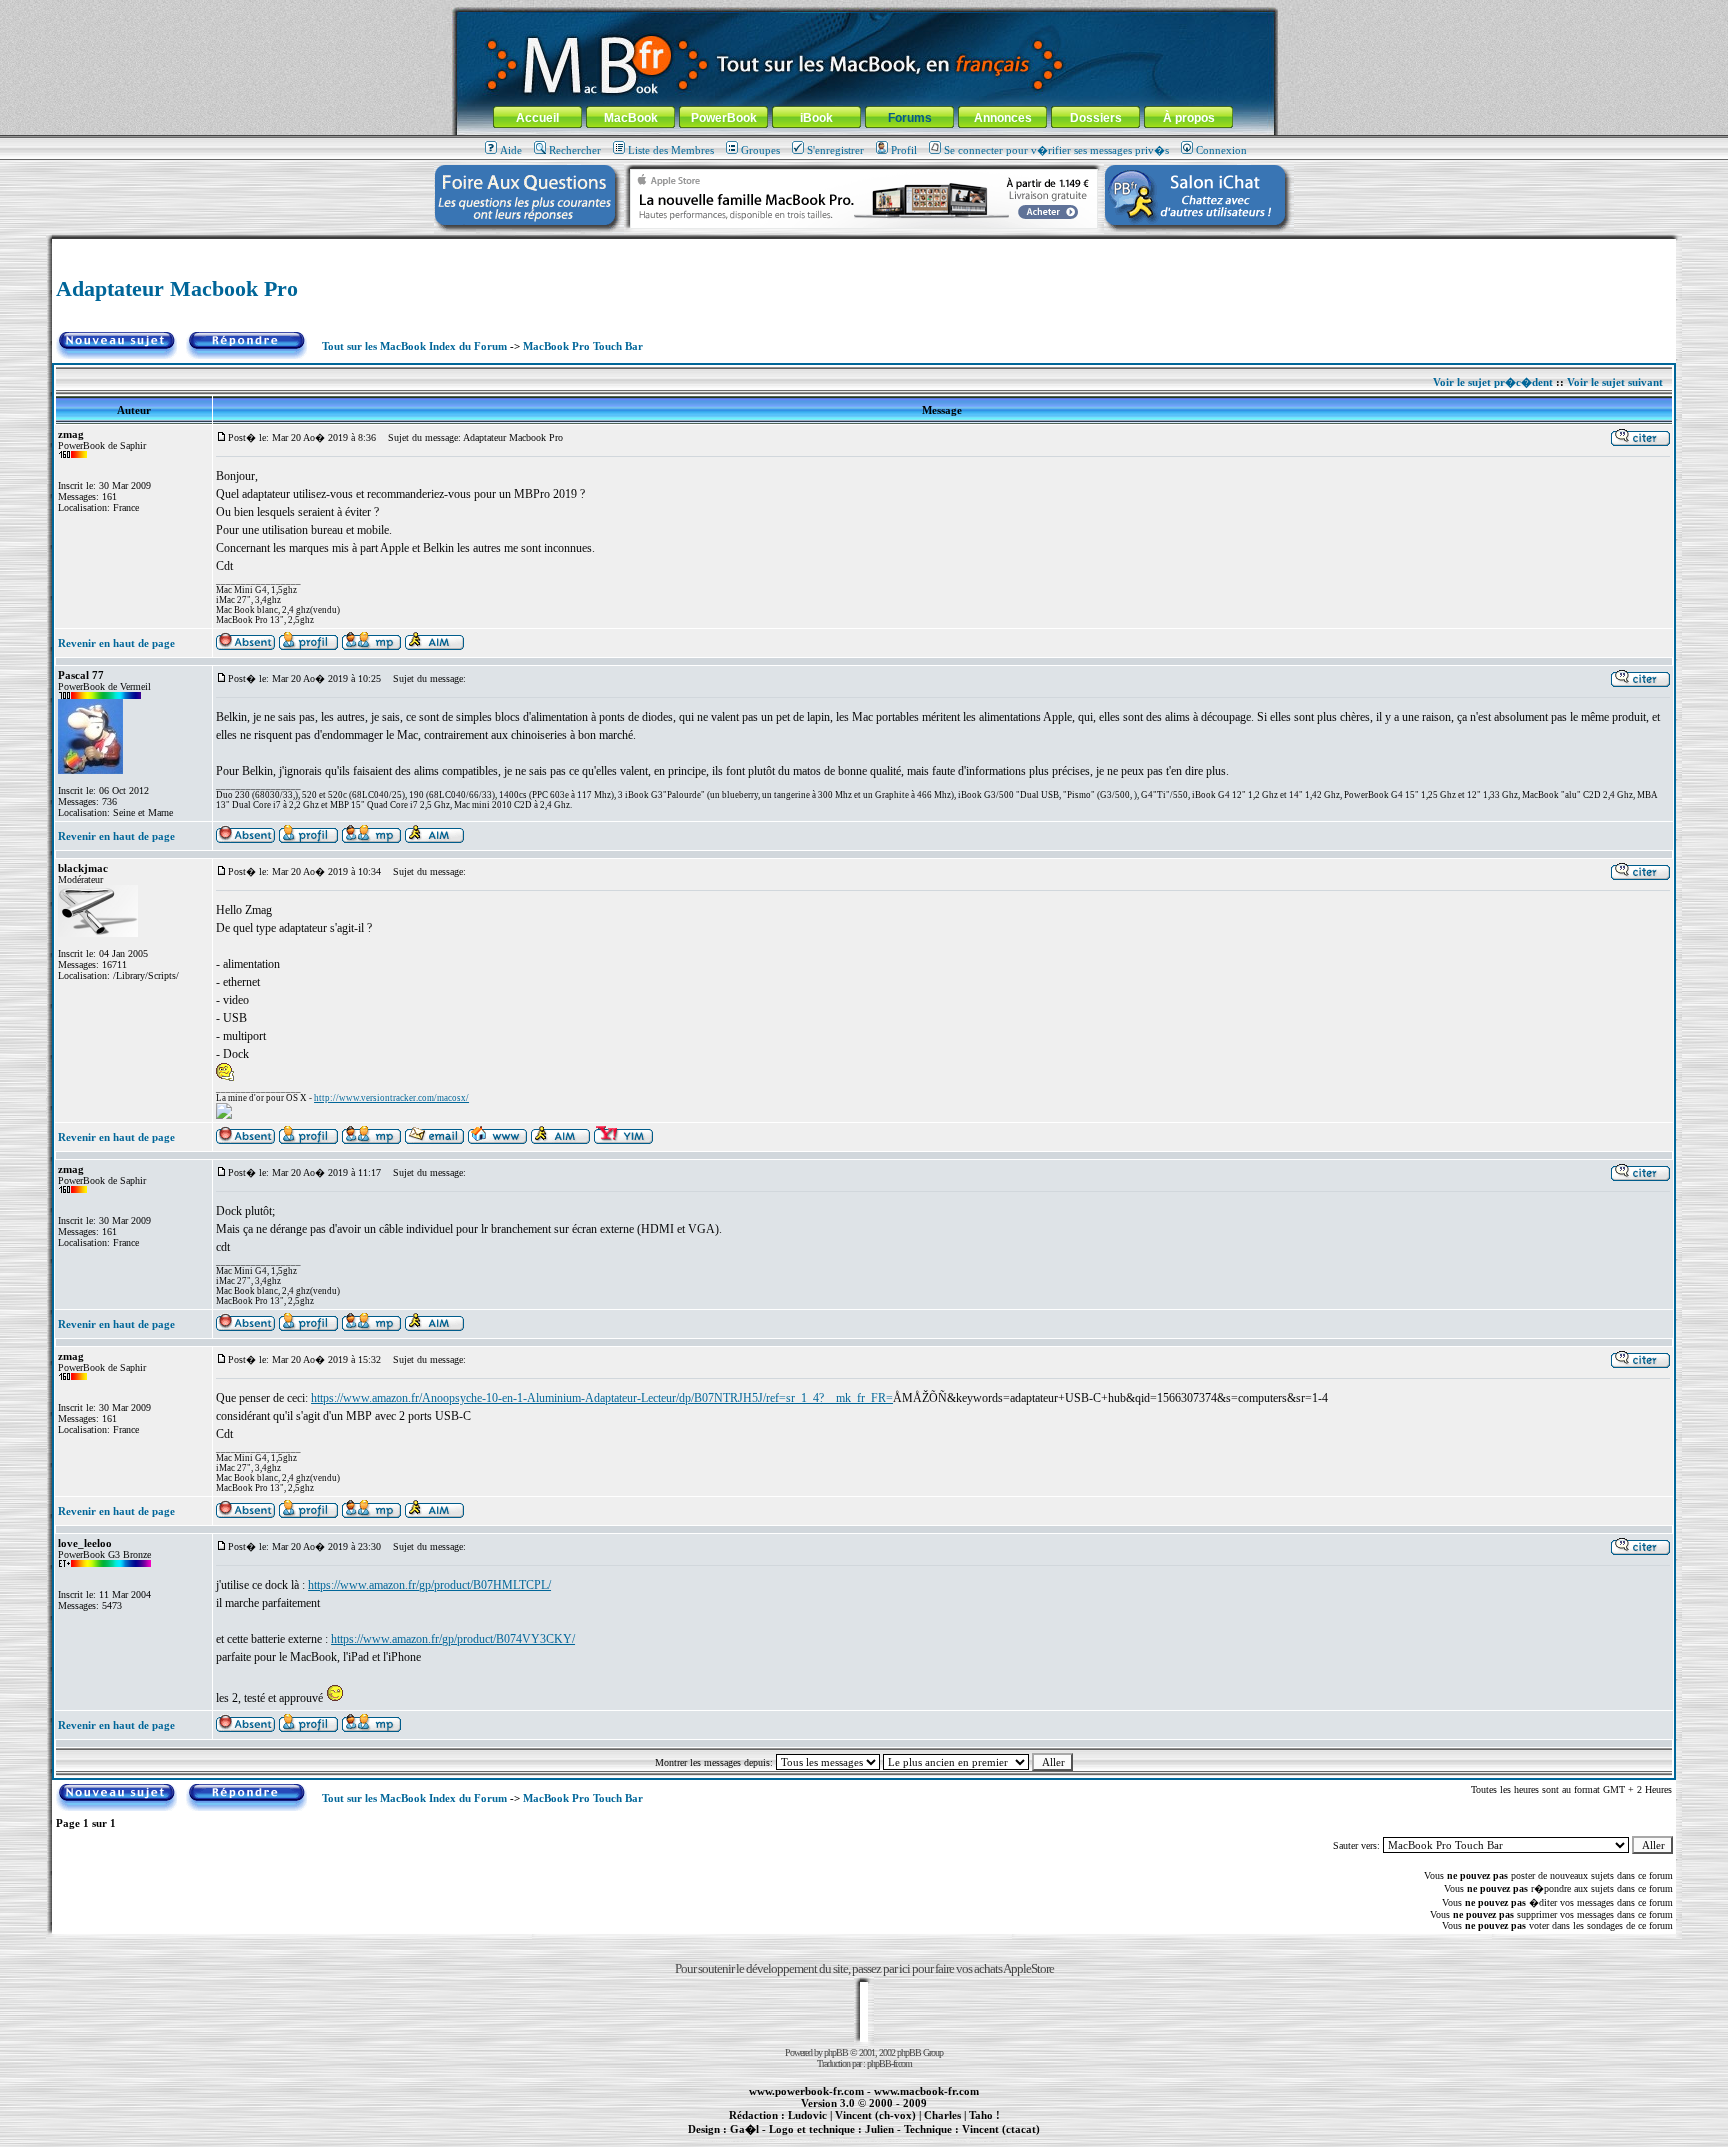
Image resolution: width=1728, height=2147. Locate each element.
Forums (910, 118)
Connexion (1221, 150)
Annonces (1003, 118)
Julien (879, 2129)
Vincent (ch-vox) (875, 2115)
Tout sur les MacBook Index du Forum (414, 346)
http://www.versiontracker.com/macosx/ (391, 1098)
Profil (904, 150)
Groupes (760, 150)
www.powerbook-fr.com (806, 2091)
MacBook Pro (793, 2140)
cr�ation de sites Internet (993, 2140)
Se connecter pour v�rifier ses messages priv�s (1056, 150)
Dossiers (1096, 118)
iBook (816, 118)
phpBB (836, 2052)
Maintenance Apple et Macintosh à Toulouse (896, 2140)
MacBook (631, 118)
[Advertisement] (864, 246)
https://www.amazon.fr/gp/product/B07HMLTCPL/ (429, 1585)
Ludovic (807, 2115)
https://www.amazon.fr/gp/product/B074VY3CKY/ (453, 1639)
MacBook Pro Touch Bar (583, 346)
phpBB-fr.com (889, 2063)
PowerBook (724, 118)
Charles (942, 2115)
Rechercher (575, 150)
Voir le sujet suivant (1615, 382)
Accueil (537, 118)
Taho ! (984, 2115)
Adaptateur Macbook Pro (177, 288)
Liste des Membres (671, 150)
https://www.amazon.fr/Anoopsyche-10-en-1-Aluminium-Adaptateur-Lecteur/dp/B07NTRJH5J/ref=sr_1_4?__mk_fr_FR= (602, 1398)
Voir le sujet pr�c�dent (1493, 382)
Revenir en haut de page (116, 643)
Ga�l (744, 2129)
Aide (511, 150)
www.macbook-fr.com (926, 2091)
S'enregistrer (835, 150)
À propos (1189, 118)
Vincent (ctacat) (1001, 2129)
